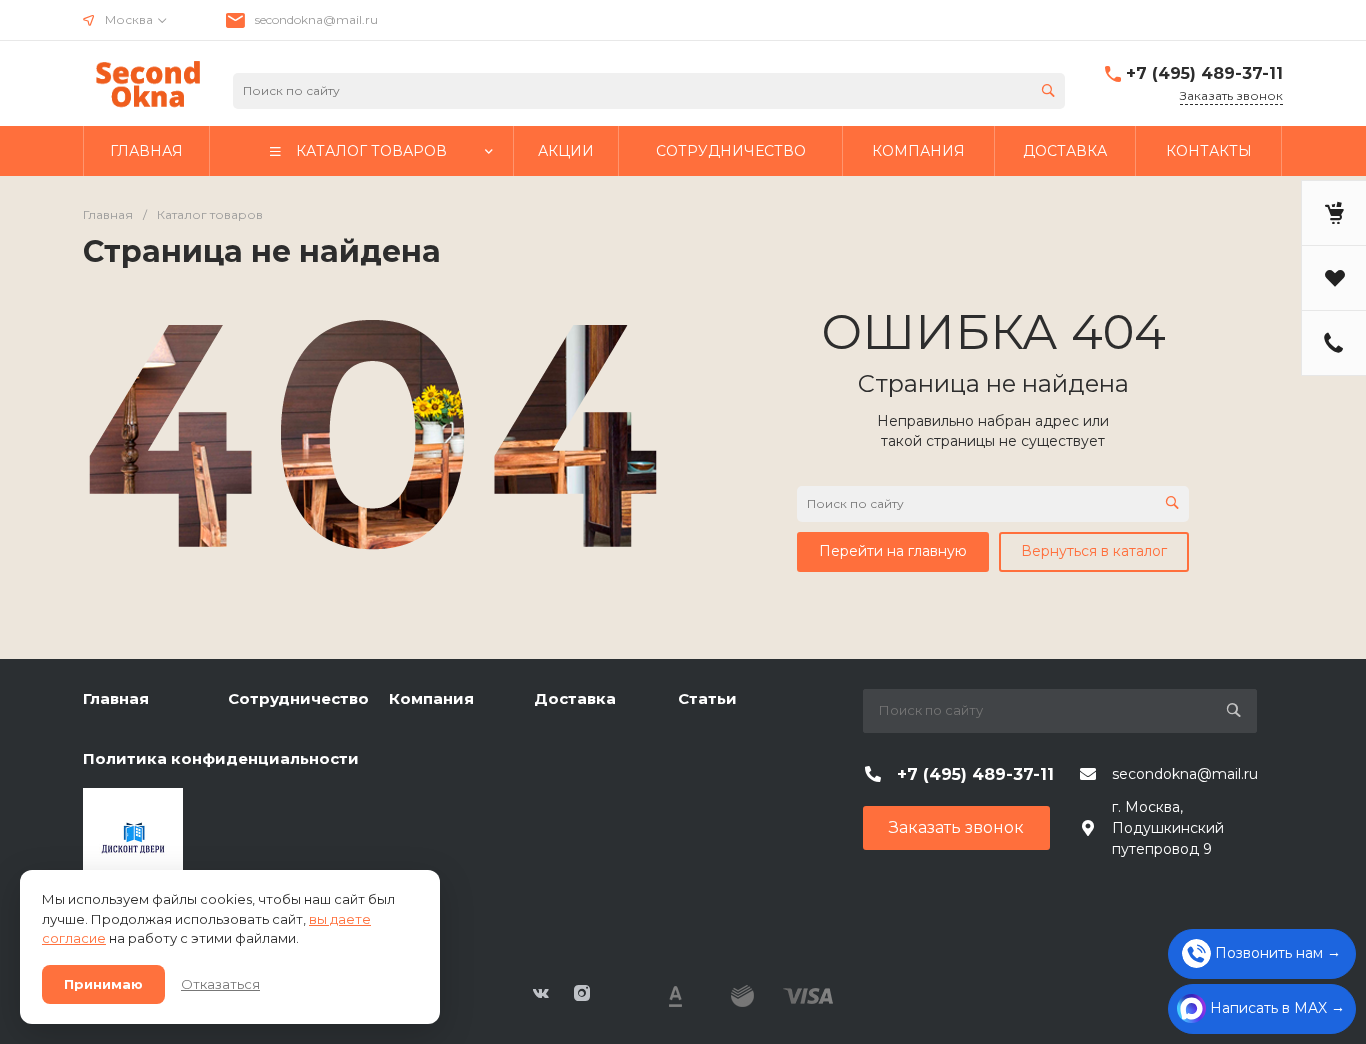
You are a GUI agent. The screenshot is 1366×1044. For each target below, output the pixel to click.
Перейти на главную (893, 551)
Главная (116, 698)
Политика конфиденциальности (221, 758)
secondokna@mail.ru (316, 19)
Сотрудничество (298, 698)
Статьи (707, 698)
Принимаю (103, 984)
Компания (431, 698)
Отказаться (220, 984)
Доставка (575, 698)
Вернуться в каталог (1094, 551)
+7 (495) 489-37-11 (1204, 73)
